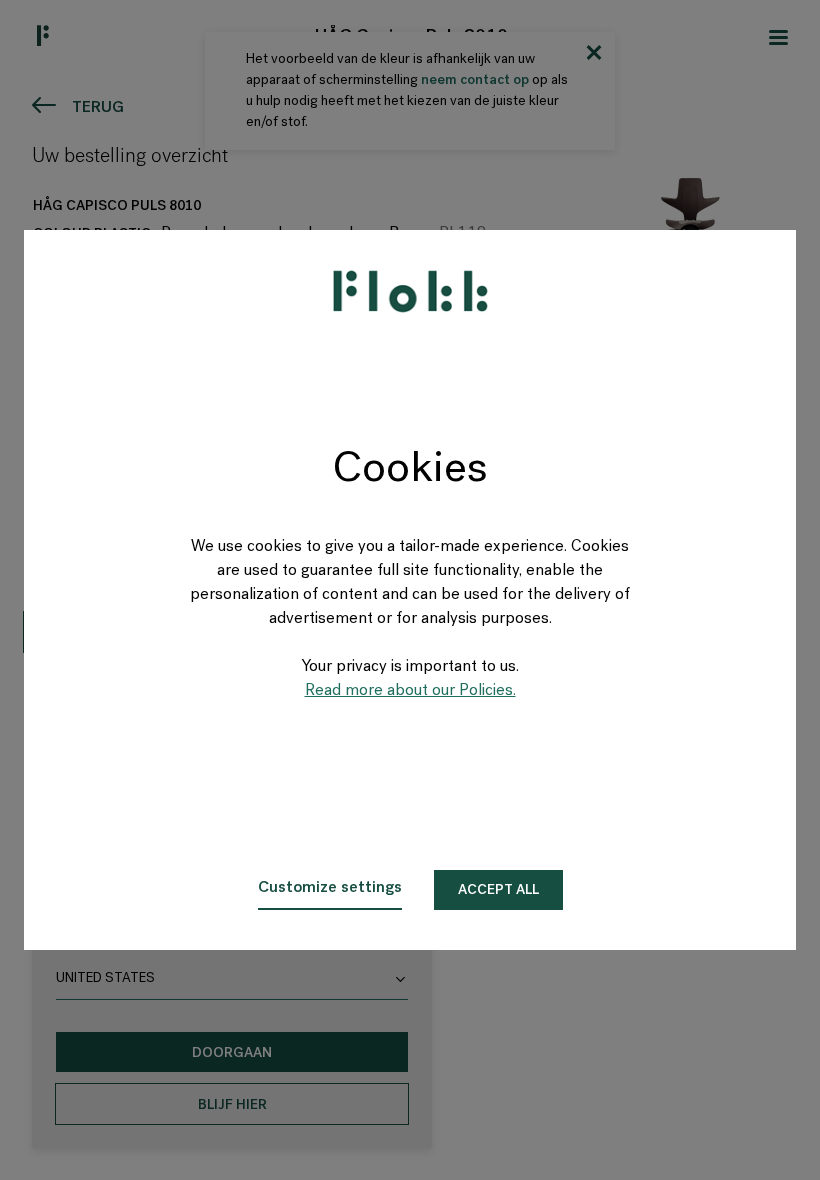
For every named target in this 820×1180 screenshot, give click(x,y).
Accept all (498, 890)
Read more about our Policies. (410, 691)
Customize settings (330, 888)
